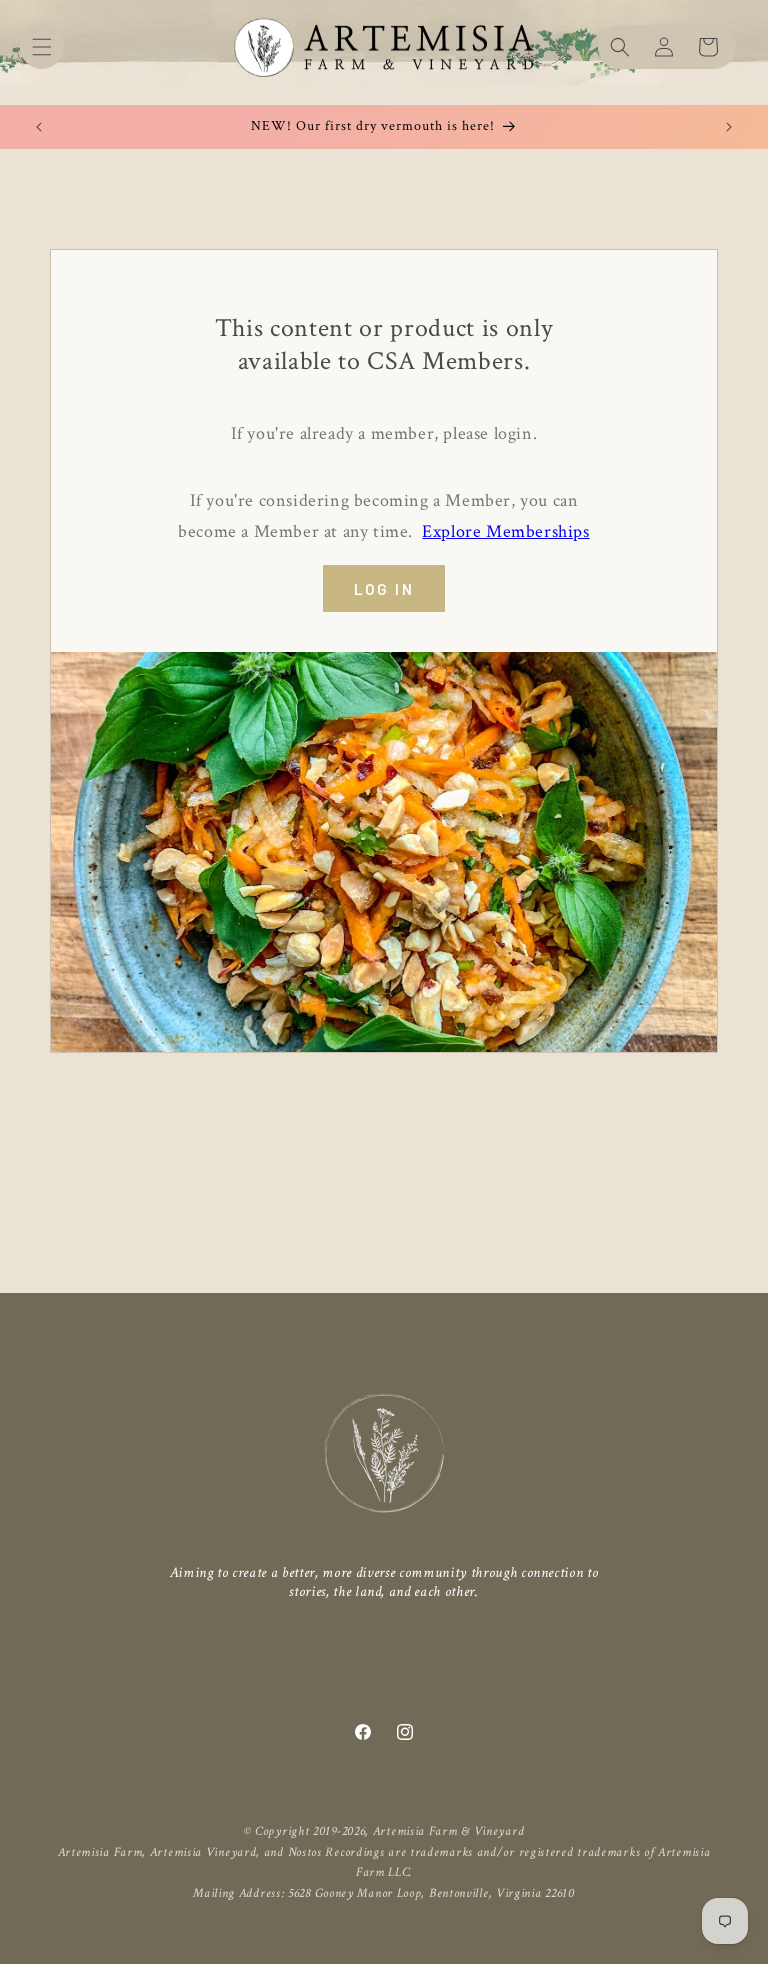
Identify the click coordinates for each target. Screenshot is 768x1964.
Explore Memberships (505, 531)
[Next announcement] (729, 127)
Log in (384, 589)
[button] (42, 47)
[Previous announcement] (39, 127)
